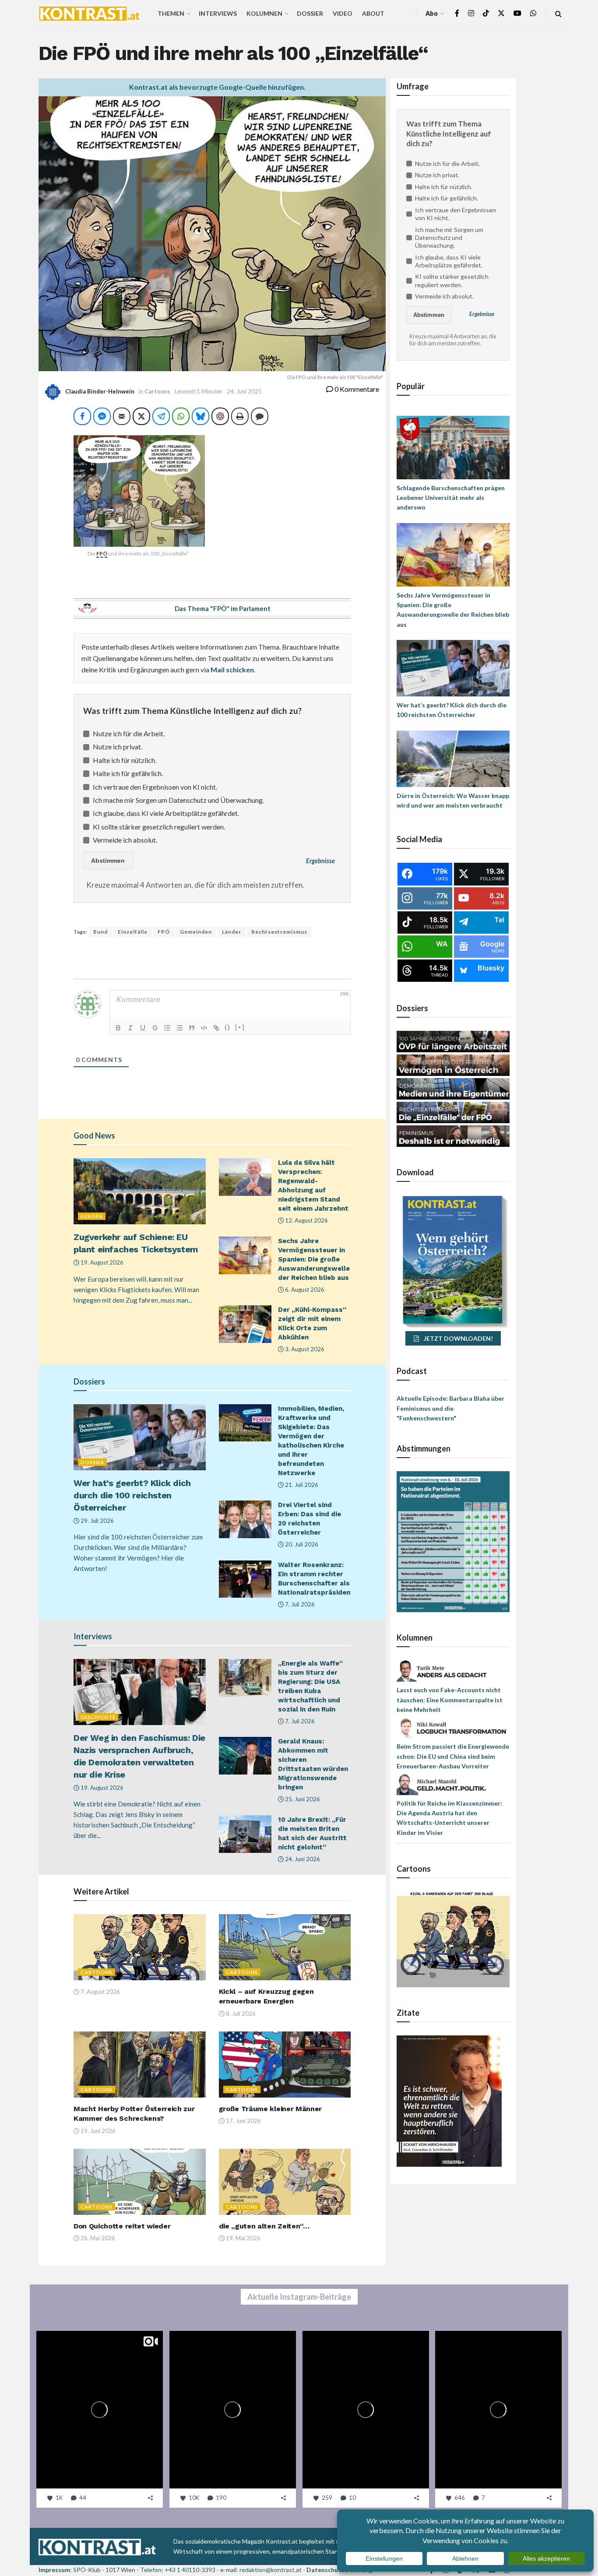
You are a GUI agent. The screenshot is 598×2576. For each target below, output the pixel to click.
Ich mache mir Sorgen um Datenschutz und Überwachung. (178, 800)
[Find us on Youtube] (517, 13)
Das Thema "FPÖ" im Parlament (223, 608)
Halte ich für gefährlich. (128, 773)
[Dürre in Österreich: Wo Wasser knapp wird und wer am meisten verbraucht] (453, 758)
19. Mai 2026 (243, 2238)
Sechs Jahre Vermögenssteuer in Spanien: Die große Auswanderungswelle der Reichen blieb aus (314, 1259)
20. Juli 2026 (301, 1544)
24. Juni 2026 (302, 1859)
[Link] (216, 1028)
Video (343, 13)
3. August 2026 (304, 1349)
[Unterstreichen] (143, 1028)
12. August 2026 (306, 1220)
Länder (232, 932)
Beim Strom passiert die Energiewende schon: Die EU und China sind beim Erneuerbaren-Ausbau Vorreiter (453, 1756)
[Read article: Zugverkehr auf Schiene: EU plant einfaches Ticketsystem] (140, 1191)
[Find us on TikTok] (486, 14)
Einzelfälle (133, 932)
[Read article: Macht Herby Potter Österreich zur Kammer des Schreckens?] (140, 2065)
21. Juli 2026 (301, 1485)
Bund (100, 932)
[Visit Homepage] (89, 14)
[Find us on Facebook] (457, 13)
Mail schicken (232, 669)
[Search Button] (558, 13)
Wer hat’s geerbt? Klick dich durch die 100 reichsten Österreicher (132, 1495)
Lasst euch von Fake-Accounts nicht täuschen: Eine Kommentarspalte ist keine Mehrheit (450, 1700)
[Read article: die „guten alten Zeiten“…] (285, 2182)
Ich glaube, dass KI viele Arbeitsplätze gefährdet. (166, 813)
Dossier (310, 13)
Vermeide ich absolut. (125, 840)
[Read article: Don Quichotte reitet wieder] (140, 2182)
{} (228, 1027)
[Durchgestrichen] (155, 1028)
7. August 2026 (100, 1992)
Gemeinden (196, 932)
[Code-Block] (204, 1028)
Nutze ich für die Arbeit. (129, 733)
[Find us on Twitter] (501, 13)
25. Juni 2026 (302, 1799)
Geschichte (98, 1717)
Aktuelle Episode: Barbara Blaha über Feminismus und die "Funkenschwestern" (450, 1408)
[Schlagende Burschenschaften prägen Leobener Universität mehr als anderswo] (453, 447)
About (373, 13)
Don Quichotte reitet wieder (122, 2226)
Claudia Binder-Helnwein (100, 391)
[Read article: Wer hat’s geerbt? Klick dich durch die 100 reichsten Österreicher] (140, 1437)
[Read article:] (140, 1947)
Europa (92, 1216)
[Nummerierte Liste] (167, 1028)
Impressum (54, 2570)
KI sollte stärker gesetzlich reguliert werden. (159, 827)
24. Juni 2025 (244, 391)
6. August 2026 (304, 1290)
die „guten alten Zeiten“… (264, 2226)
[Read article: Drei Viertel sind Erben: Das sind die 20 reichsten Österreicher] (245, 1519)
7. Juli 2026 (299, 1604)
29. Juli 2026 (97, 1521)
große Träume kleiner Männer (270, 2109)
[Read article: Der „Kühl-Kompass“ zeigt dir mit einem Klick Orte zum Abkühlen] (245, 1324)
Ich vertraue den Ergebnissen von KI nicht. (155, 787)
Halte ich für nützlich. (125, 760)
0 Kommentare (356, 389)
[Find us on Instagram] (471, 13)
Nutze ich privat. (118, 747)
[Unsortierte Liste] (179, 1028)
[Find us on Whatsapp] (533, 13)
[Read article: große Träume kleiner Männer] (285, 2065)
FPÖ (164, 932)
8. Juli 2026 (240, 2014)
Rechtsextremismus (279, 932)
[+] (240, 1027)
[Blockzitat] (192, 1028)
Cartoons (157, 391)
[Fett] (118, 1028)
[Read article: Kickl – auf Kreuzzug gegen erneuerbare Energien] (285, 1947)
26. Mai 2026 (97, 2238)
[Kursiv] (130, 1028)
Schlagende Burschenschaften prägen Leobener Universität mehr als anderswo (451, 498)
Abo (432, 13)
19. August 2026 (101, 1262)
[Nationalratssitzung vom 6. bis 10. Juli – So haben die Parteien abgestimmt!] (453, 1541)
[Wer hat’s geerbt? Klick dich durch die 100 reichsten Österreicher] (453, 667)
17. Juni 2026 (243, 2121)
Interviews (218, 13)
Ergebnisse (320, 861)
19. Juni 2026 (97, 2131)
